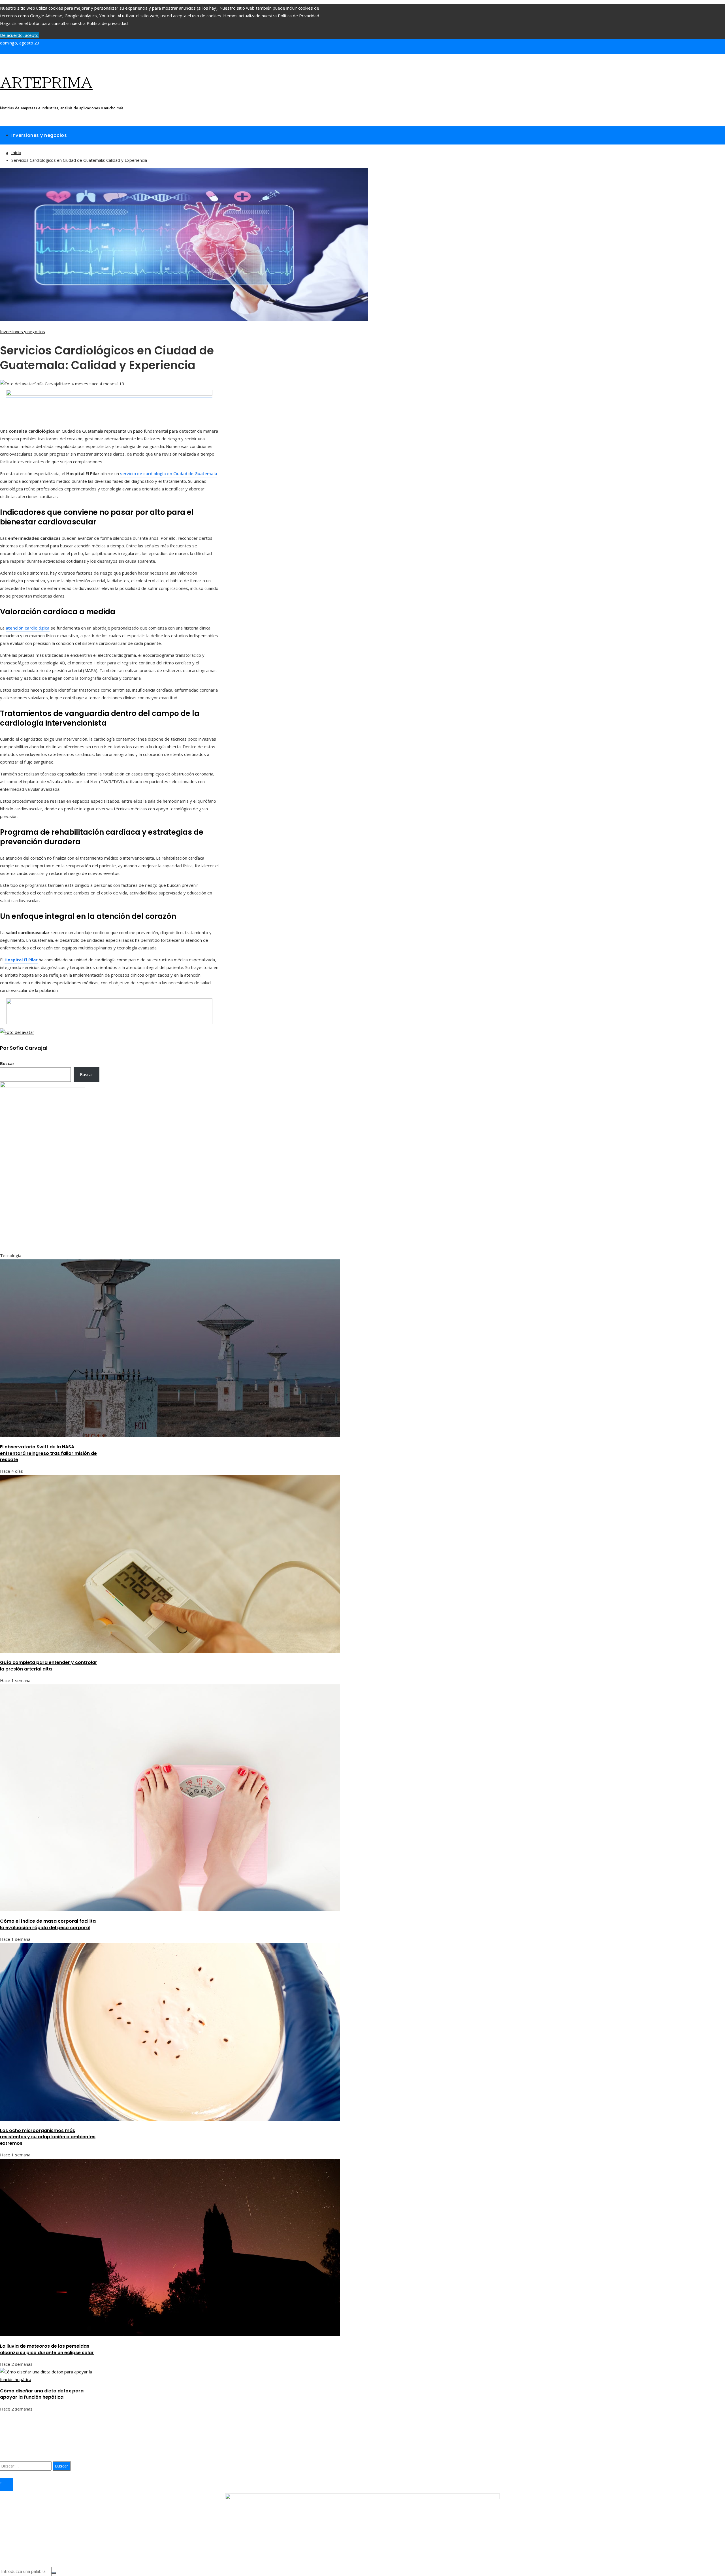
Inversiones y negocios (23, 331)
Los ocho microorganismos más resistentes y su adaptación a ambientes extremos (48, 2137)
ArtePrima (46, 83)
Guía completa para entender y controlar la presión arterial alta (49, 1666)
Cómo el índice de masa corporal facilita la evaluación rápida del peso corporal (48, 1924)
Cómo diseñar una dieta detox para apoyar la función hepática (42, 2394)
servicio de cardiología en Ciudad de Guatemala (169, 473)
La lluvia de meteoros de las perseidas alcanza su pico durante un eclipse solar (47, 2349)
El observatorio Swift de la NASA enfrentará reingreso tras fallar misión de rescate (48, 1453)
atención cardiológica (28, 628)
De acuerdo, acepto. (20, 35)
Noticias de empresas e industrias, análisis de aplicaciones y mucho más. (62, 108)
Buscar (7, 1063)
